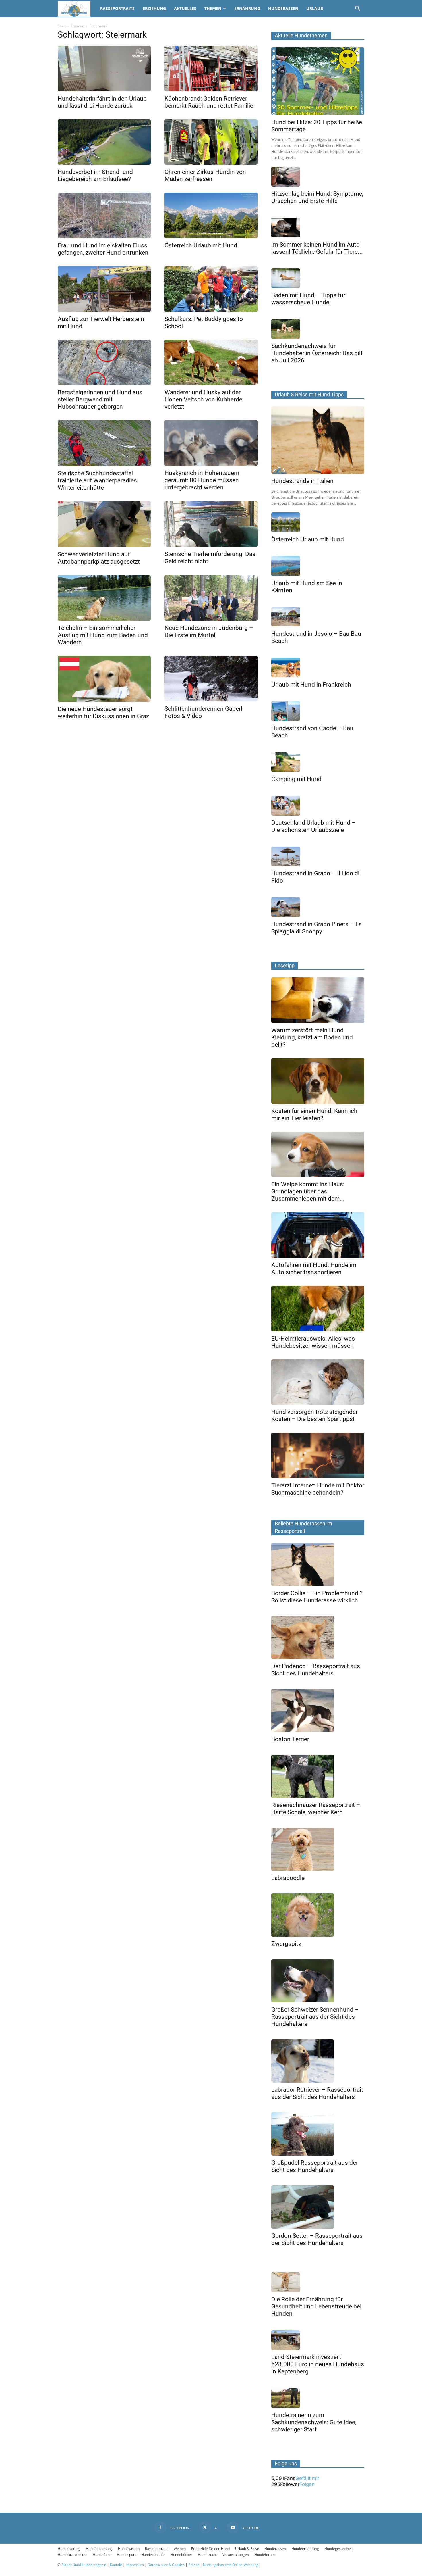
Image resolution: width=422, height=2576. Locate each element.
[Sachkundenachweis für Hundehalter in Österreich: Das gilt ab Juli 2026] (318, 329)
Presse (194, 2565)
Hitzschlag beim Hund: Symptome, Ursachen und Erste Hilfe (317, 197)
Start (62, 26)
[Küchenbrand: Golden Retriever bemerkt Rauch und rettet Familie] (211, 69)
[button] (357, 9)
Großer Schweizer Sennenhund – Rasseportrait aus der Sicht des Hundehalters (315, 2017)
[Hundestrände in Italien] (318, 440)
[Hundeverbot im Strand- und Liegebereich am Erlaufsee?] (104, 142)
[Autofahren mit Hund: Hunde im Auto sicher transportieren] (318, 1235)
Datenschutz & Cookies (166, 2565)
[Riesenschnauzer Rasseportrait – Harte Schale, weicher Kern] (318, 1776)
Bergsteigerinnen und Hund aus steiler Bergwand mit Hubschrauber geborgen (100, 399)
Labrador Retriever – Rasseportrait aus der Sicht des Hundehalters (317, 2093)
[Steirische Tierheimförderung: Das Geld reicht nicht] (211, 524)
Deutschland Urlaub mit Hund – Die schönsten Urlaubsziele (313, 826)
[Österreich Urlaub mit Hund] (211, 215)
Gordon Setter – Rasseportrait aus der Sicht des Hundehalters (317, 2239)
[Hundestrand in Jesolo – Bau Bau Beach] (318, 617)
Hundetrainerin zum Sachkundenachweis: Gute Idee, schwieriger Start (314, 2422)
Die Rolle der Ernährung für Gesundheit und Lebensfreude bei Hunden (316, 2306)
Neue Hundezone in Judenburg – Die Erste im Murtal (209, 631)
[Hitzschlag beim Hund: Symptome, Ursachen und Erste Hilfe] (318, 177)
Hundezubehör (153, 2555)
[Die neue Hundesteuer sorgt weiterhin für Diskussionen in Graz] (104, 679)
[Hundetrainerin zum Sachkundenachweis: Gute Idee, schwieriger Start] (318, 2398)
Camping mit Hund (296, 779)
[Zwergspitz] (318, 1915)
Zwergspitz (286, 1944)
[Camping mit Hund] (318, 762)
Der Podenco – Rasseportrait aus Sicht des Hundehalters (316, 1670)
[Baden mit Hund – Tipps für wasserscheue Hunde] (318, 278)
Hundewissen (129, 2549)
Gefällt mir (307, 2478)
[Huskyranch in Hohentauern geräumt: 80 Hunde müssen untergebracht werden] (211, 443)
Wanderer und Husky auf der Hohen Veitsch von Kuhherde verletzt (203, 399)
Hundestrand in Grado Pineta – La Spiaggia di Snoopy (316, 928)
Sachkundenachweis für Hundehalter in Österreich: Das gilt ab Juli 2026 (317, 353)
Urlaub (315, 8)
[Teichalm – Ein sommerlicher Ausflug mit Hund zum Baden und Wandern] (104, 598)
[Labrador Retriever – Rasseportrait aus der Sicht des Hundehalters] (318, 2061)
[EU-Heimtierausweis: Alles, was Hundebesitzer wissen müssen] (318, 1309)
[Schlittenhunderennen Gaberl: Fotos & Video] (211, 679)
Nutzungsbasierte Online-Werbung (231, 2565)
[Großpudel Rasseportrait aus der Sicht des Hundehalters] (318, 2134)
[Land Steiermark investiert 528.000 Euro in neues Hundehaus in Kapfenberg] (318, 2340)
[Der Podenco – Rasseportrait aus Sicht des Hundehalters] (318, 1637)
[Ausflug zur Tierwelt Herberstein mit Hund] (104, 289)
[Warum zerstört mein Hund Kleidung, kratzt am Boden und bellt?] (318, 1000)
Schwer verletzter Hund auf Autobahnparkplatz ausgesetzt (99, 558)
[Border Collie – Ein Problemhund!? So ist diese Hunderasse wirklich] (318, 1564)
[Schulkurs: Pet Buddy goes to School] (211, 289)
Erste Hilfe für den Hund (210, 2549)
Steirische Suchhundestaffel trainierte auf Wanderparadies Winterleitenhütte (97, 480)
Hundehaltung (69, 2549)
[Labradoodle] (318, 1849)
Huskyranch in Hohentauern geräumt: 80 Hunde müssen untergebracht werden (202, 480)
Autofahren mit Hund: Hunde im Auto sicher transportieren (314, 1269)
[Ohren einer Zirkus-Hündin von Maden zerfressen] (211, 142)
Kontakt (116, 2565)
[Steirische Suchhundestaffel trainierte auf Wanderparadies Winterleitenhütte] (104, 443)
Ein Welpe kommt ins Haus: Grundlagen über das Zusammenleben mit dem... (308, 1191)
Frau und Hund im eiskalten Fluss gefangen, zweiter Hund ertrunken (103, 249)
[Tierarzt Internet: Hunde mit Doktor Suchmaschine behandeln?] (318, 1455)
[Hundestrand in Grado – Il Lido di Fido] (318, 857)
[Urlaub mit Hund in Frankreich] (318, 667)
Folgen (307, 2484)
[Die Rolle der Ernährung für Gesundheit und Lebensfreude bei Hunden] (318, 2282)
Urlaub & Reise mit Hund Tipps (309, 394)
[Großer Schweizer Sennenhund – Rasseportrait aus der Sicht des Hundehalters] (318, 1981)
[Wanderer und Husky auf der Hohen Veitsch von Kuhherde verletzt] (211, 363)
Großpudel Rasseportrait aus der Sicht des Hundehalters (315, 2166)
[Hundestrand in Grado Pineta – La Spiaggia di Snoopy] (318, 907)
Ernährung (247, 8)
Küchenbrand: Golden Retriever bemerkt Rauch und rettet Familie (209, 102)
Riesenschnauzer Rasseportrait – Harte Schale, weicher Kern (316, 1809)
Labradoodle (288, 1878)
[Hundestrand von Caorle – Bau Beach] (318, 711)
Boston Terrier (290, 1739)
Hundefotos (102, 2555)
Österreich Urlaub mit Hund (201, 245)
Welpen (180, 2549)
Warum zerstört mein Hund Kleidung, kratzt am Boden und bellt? (312, 1037)
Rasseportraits (117, 8)
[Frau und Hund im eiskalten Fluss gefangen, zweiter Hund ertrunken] (104, 215)
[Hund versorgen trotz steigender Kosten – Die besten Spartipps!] (318, 1382)
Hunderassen (283, 8)
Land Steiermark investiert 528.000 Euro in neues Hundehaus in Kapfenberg (318, 2364)
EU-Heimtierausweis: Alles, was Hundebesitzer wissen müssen (313, 1342)
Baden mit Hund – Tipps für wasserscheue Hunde (308, 299)
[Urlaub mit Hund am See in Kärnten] (318, 566)
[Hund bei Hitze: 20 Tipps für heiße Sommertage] (318, 81)
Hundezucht (207, 2555)
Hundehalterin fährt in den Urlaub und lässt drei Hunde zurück (102, 102)
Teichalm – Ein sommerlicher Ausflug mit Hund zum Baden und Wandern (103, 635)
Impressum (135, 2565)
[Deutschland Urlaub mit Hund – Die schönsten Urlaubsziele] (318, 806)
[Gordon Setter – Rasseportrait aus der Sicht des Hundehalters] (318, 2207)
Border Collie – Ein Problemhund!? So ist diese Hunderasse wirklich (317, 1597)
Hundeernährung (305, 2549)
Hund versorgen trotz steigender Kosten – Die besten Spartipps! (314, 1415)
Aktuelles (185, 8)
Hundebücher (181, 2555)
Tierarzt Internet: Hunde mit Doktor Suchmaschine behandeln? (318, 1489)
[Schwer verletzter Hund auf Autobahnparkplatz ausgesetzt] (104, 524)
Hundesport (126, 2555)
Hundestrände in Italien (302, 481)
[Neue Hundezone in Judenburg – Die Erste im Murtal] (211, 598)
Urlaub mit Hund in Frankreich (311, 685)
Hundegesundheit (339, 2549)
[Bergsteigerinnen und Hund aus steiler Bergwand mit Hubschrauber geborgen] (104, 363)
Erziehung (154, 8)
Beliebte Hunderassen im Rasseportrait (303, 1527)
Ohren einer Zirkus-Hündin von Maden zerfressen (205, 175)
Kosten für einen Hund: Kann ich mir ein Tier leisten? (314, 1115)
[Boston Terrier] (318, 1710)
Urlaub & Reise (247, 2549)
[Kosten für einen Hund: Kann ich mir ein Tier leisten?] (318, 1081)
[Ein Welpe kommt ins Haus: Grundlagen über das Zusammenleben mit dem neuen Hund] (318, 1155)
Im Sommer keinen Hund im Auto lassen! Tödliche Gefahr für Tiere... (317, 248)
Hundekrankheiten (72, 2555)
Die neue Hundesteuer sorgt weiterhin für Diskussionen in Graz (103, 713)
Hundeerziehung (99, 2549)
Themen (213, 8)
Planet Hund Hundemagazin (84, 2565)
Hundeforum (265, 2555)
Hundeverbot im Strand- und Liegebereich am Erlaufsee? (95, 175)
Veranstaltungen (236, 2555)
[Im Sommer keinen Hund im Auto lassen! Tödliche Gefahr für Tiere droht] (318, 227)
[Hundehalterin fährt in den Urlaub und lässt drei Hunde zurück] (104, 69)
